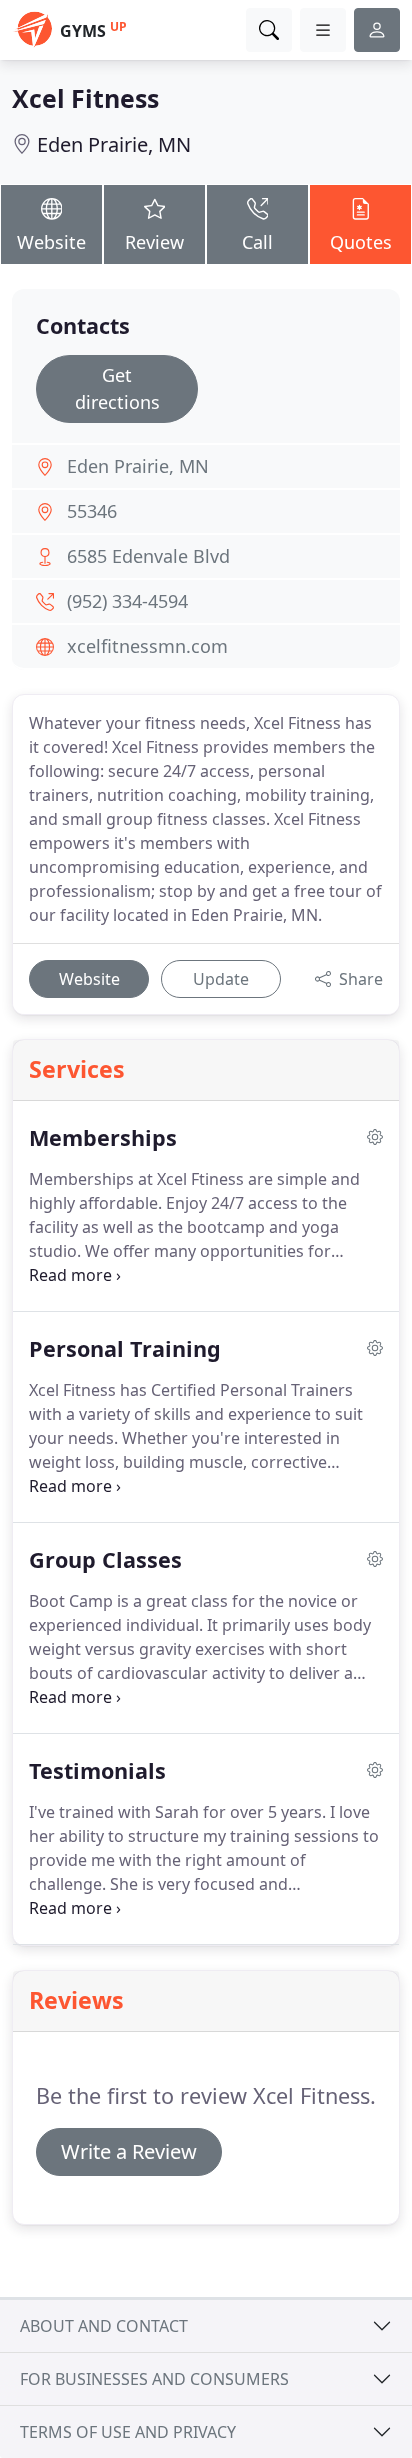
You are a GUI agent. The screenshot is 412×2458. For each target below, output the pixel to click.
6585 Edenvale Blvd (148, 556)
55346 (92, 511)
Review (154, 242)
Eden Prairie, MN (114, 144)
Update (221, 979)
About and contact (104, 2326)
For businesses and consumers (154, 2379)
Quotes (361, 242)
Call (257, 242)
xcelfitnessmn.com (147, 646)
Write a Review (129, 2151)
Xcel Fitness (85, 98)
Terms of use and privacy (128, 2432)
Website (51, 242)
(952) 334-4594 (127, 601)
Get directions (117, 388)
